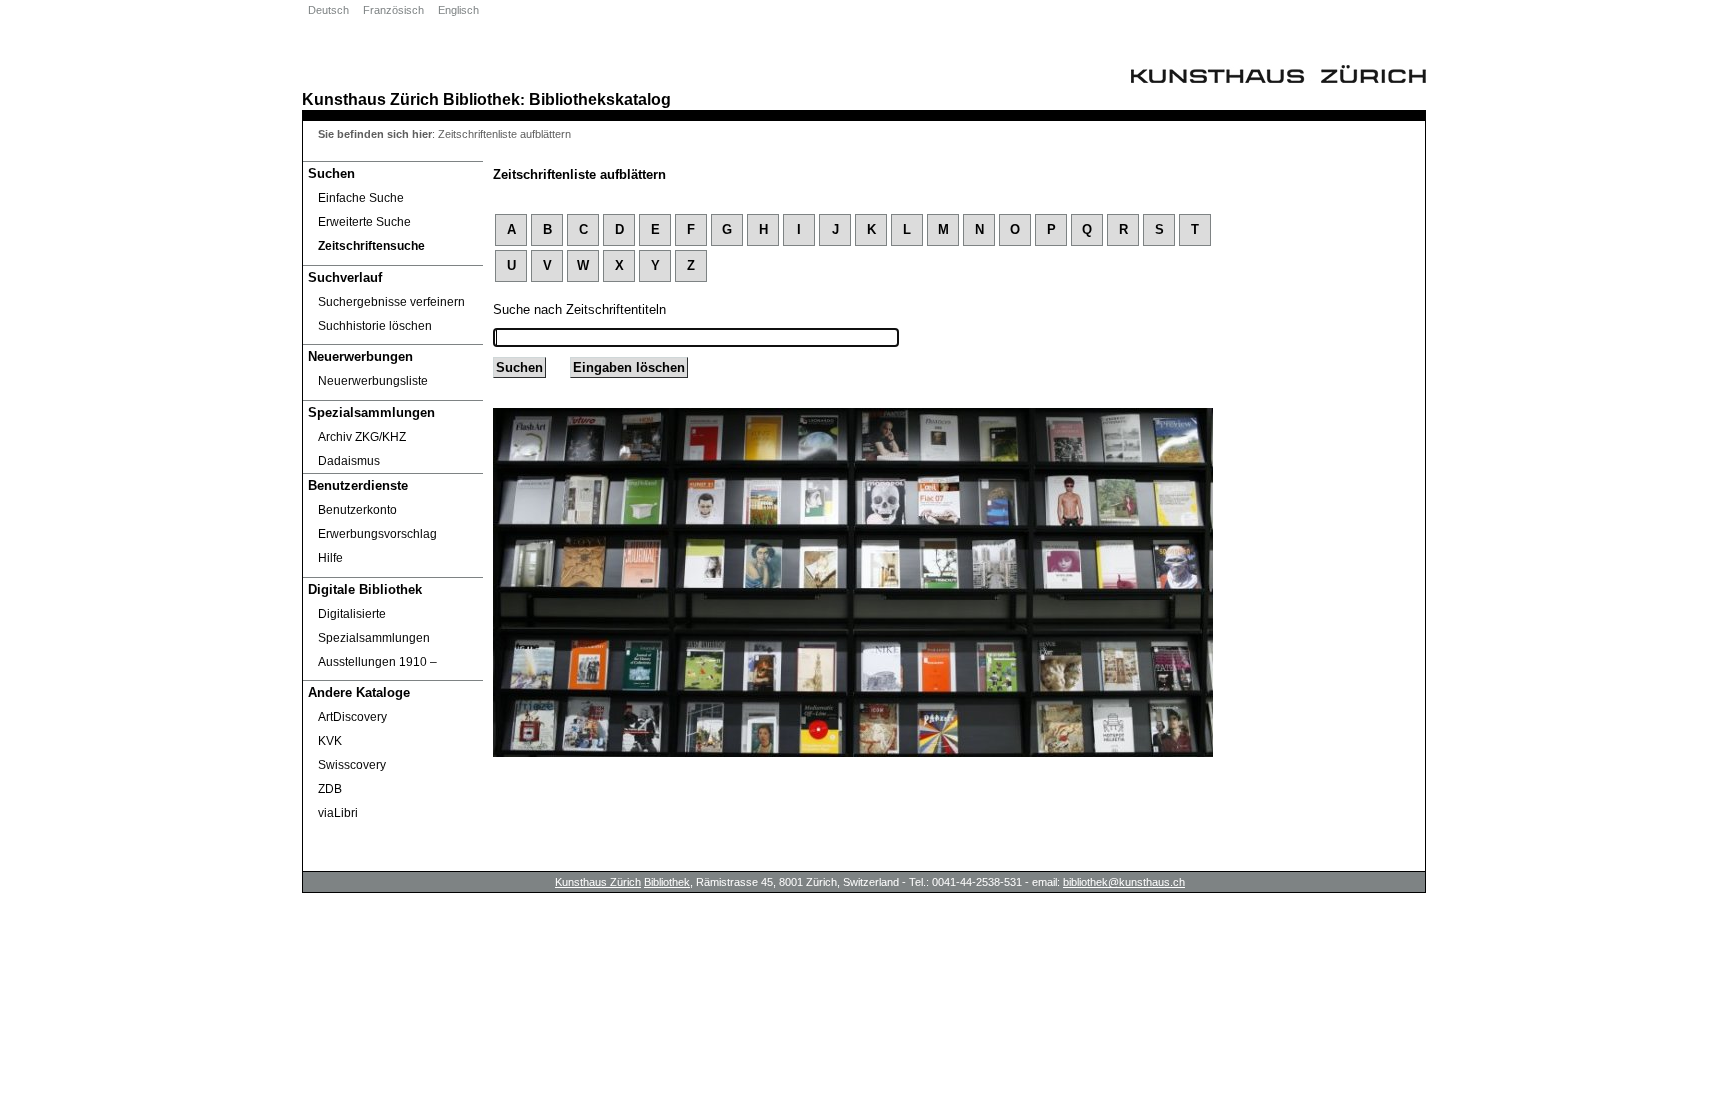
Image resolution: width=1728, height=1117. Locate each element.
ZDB (330, 789)
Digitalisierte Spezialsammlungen (374, 626)
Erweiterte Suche (364, 222)
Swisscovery (352, 765)
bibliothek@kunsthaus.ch (1124, 882)
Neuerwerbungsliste (373, 381)
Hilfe (330, 558)
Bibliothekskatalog (600, 99)
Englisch (458, 10)
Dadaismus (349, 461)
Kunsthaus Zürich (370, 99)
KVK (330, 741)
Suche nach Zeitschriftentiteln (579, 309)
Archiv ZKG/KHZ (362, 437)
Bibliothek (481, 99)
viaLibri (338, 813)
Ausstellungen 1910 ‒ (377, 662)
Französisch (393, 10)
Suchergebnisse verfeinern (391, 302)
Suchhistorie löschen (375, 326)
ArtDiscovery (352, 717)
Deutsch (328, 10)
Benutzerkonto (357, 510)
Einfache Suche (361, 198)
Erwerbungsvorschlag (377, 534)
